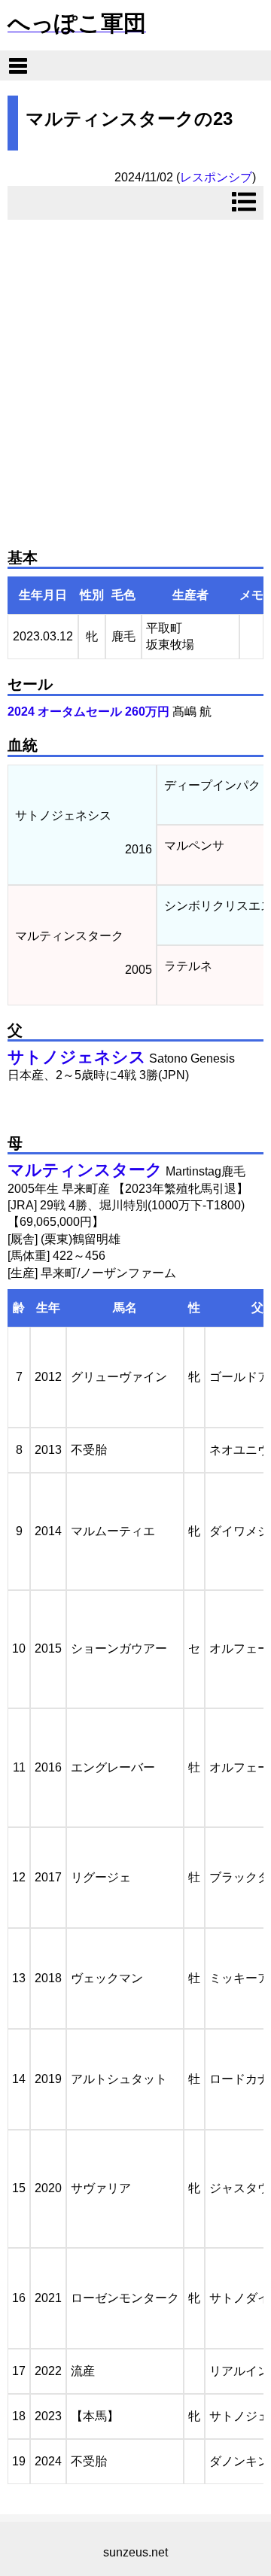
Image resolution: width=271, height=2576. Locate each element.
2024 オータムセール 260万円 (88, 712)
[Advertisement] (135, 378)
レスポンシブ (216, 177)
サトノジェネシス (77, 1057)
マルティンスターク (85, 1170)
